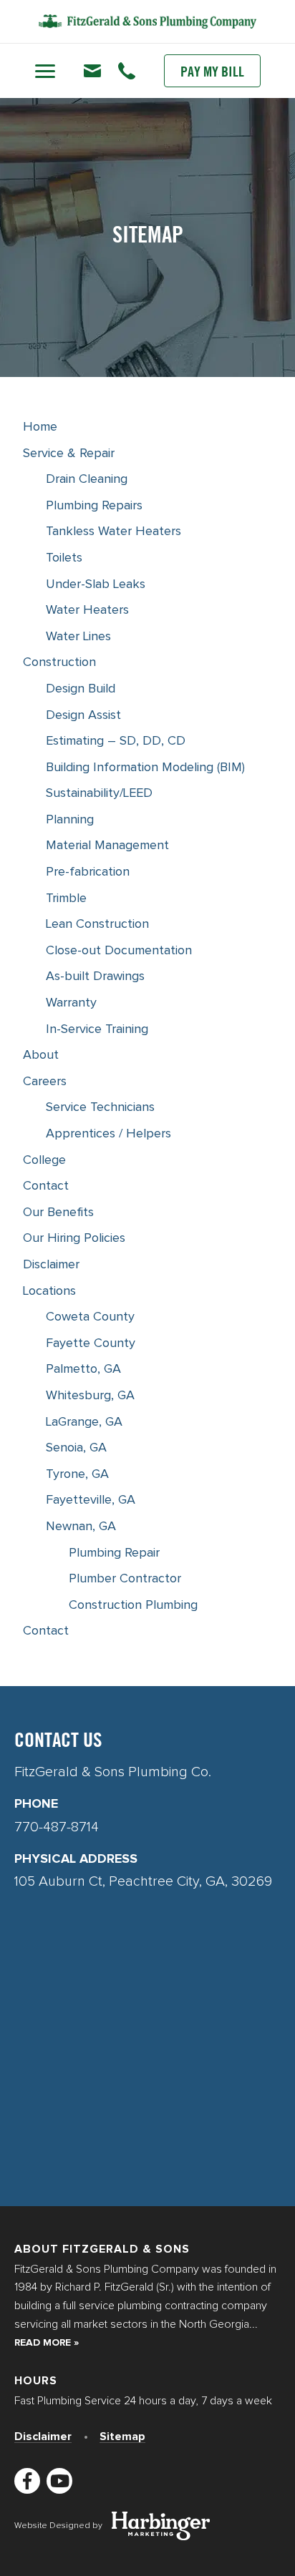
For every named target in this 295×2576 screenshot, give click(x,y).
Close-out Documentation (119, 951)
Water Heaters (87, 610)
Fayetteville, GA (91, 1500)
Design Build (81, 689)
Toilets (64, 558)
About (41, 1055)
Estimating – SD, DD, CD (116, 741)
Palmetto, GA (83, 1369)
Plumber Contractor (125, 1579)
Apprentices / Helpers (108, 1134)
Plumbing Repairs (94, 506)
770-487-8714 (147, 114)
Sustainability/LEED (99, 793)
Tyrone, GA (77, 1474)
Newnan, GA (81, 1527)
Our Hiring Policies (74, 1238)
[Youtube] (59, 2481)
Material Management (107, 846)
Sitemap (122, 2437)
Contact (46, 1186)
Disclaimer (51, 1265)
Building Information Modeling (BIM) (145, 768)
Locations (49, 1291)
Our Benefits (58, 1213)
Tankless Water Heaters (113, 532)
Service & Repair (69, 454)
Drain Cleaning (87, 479)
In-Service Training (97, 1029)
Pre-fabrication (88, 872)
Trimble (66, 898)
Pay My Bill (212, 73)
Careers (45, 1082)
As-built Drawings (95, 976)
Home (40, 427)
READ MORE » (47, 2343)
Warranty (71, 1003)
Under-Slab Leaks (96, 584)
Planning (70, 820)
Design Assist (83, 715)
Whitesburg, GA (90, 1396)
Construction (59, 662)
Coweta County (90, 1317)
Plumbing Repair (114, 1553)
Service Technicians (100, 1107)
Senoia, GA (76, 1448)
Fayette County (91, 1343)
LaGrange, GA (84, 1422)
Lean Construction (97, 924)
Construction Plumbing (133, 1605)
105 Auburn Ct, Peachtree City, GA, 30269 (143, 1881)
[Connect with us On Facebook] (27, 2481)
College (44, 1160)
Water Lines (78, 637)
